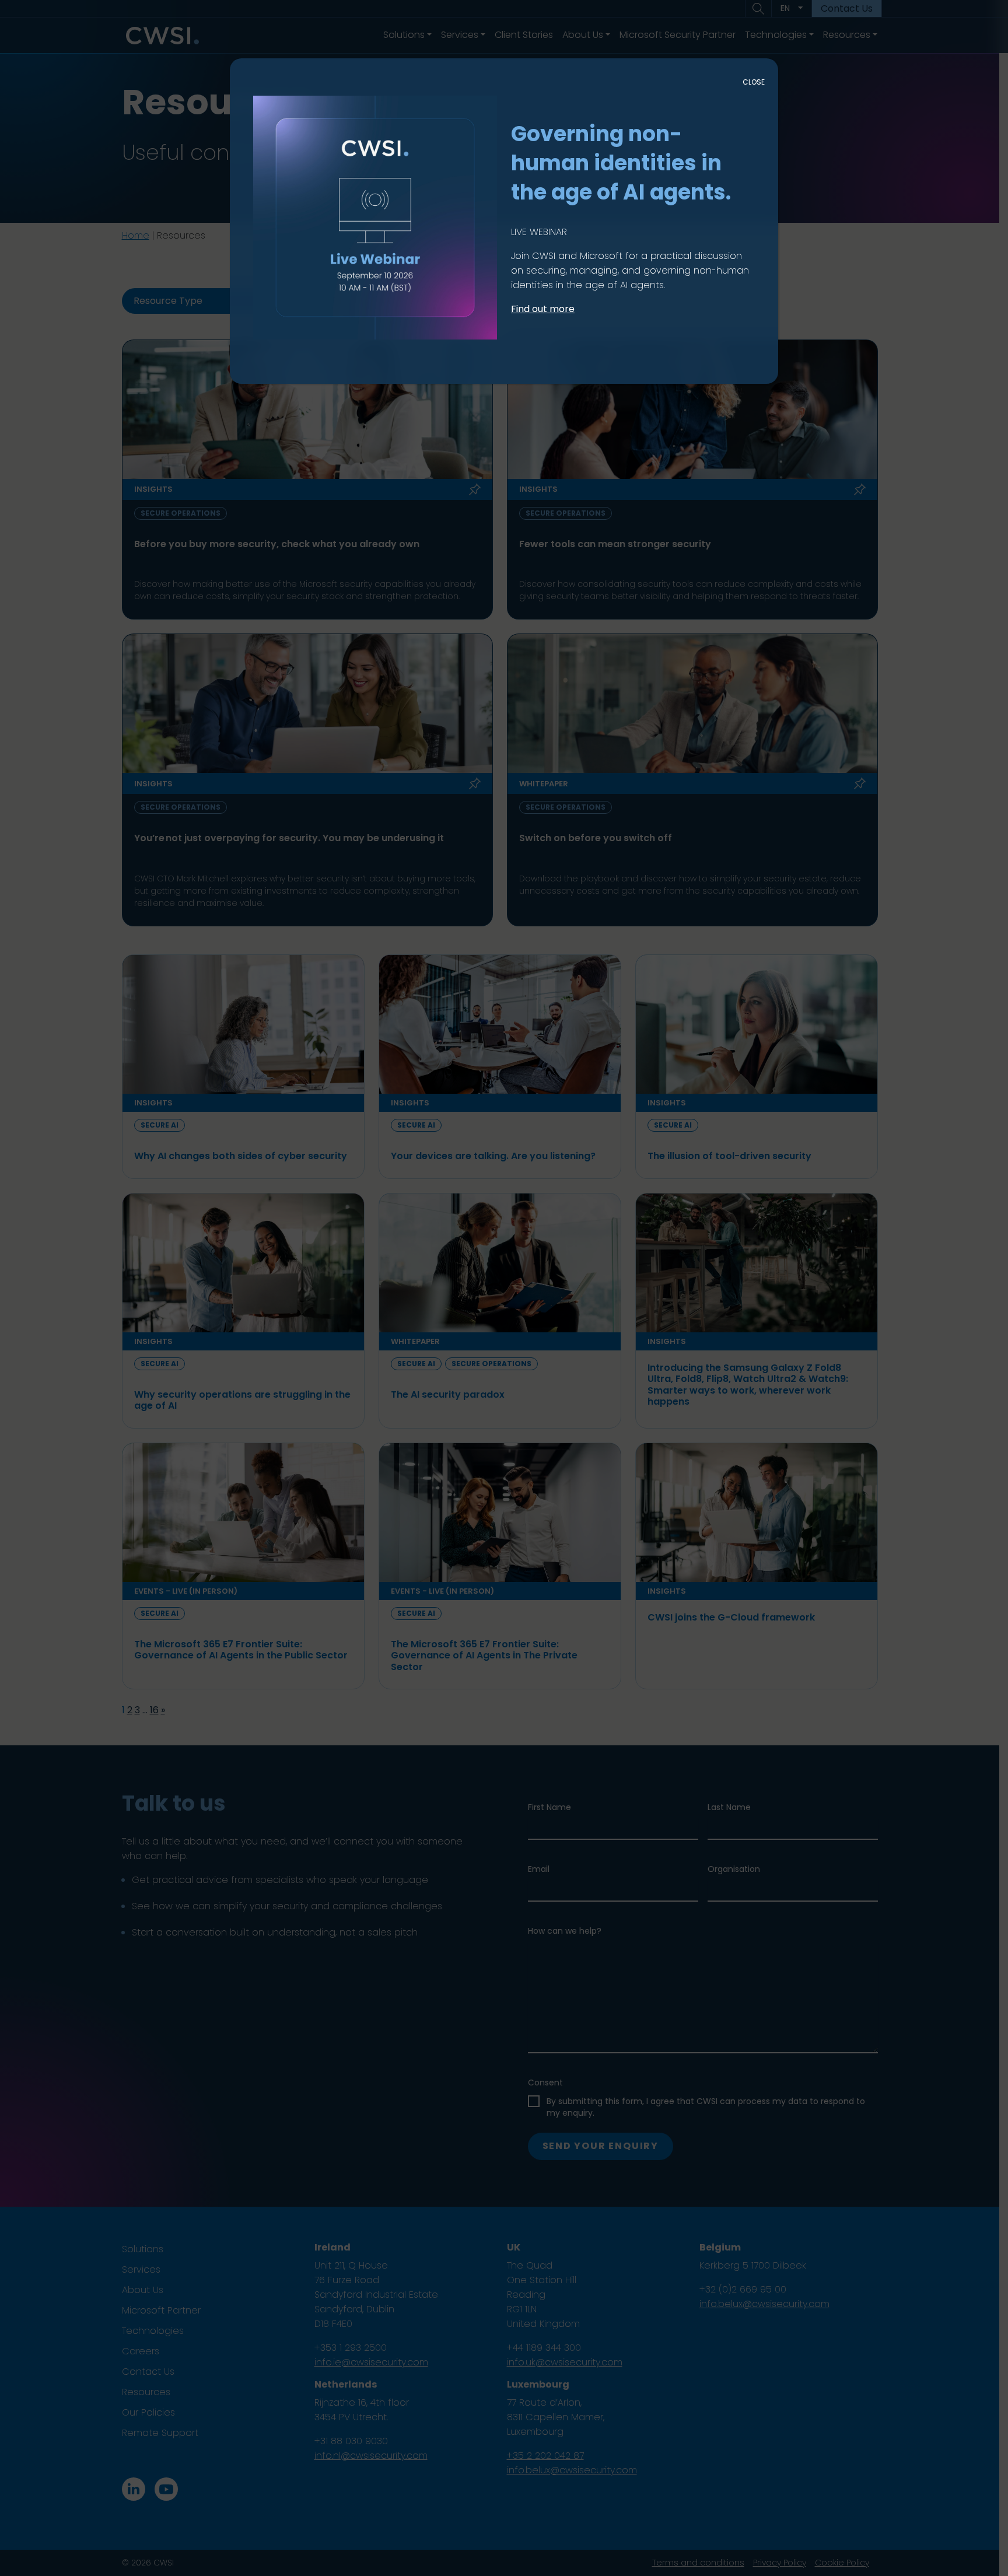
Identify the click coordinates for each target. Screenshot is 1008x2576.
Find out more (543, 309)
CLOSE (754, 82)
